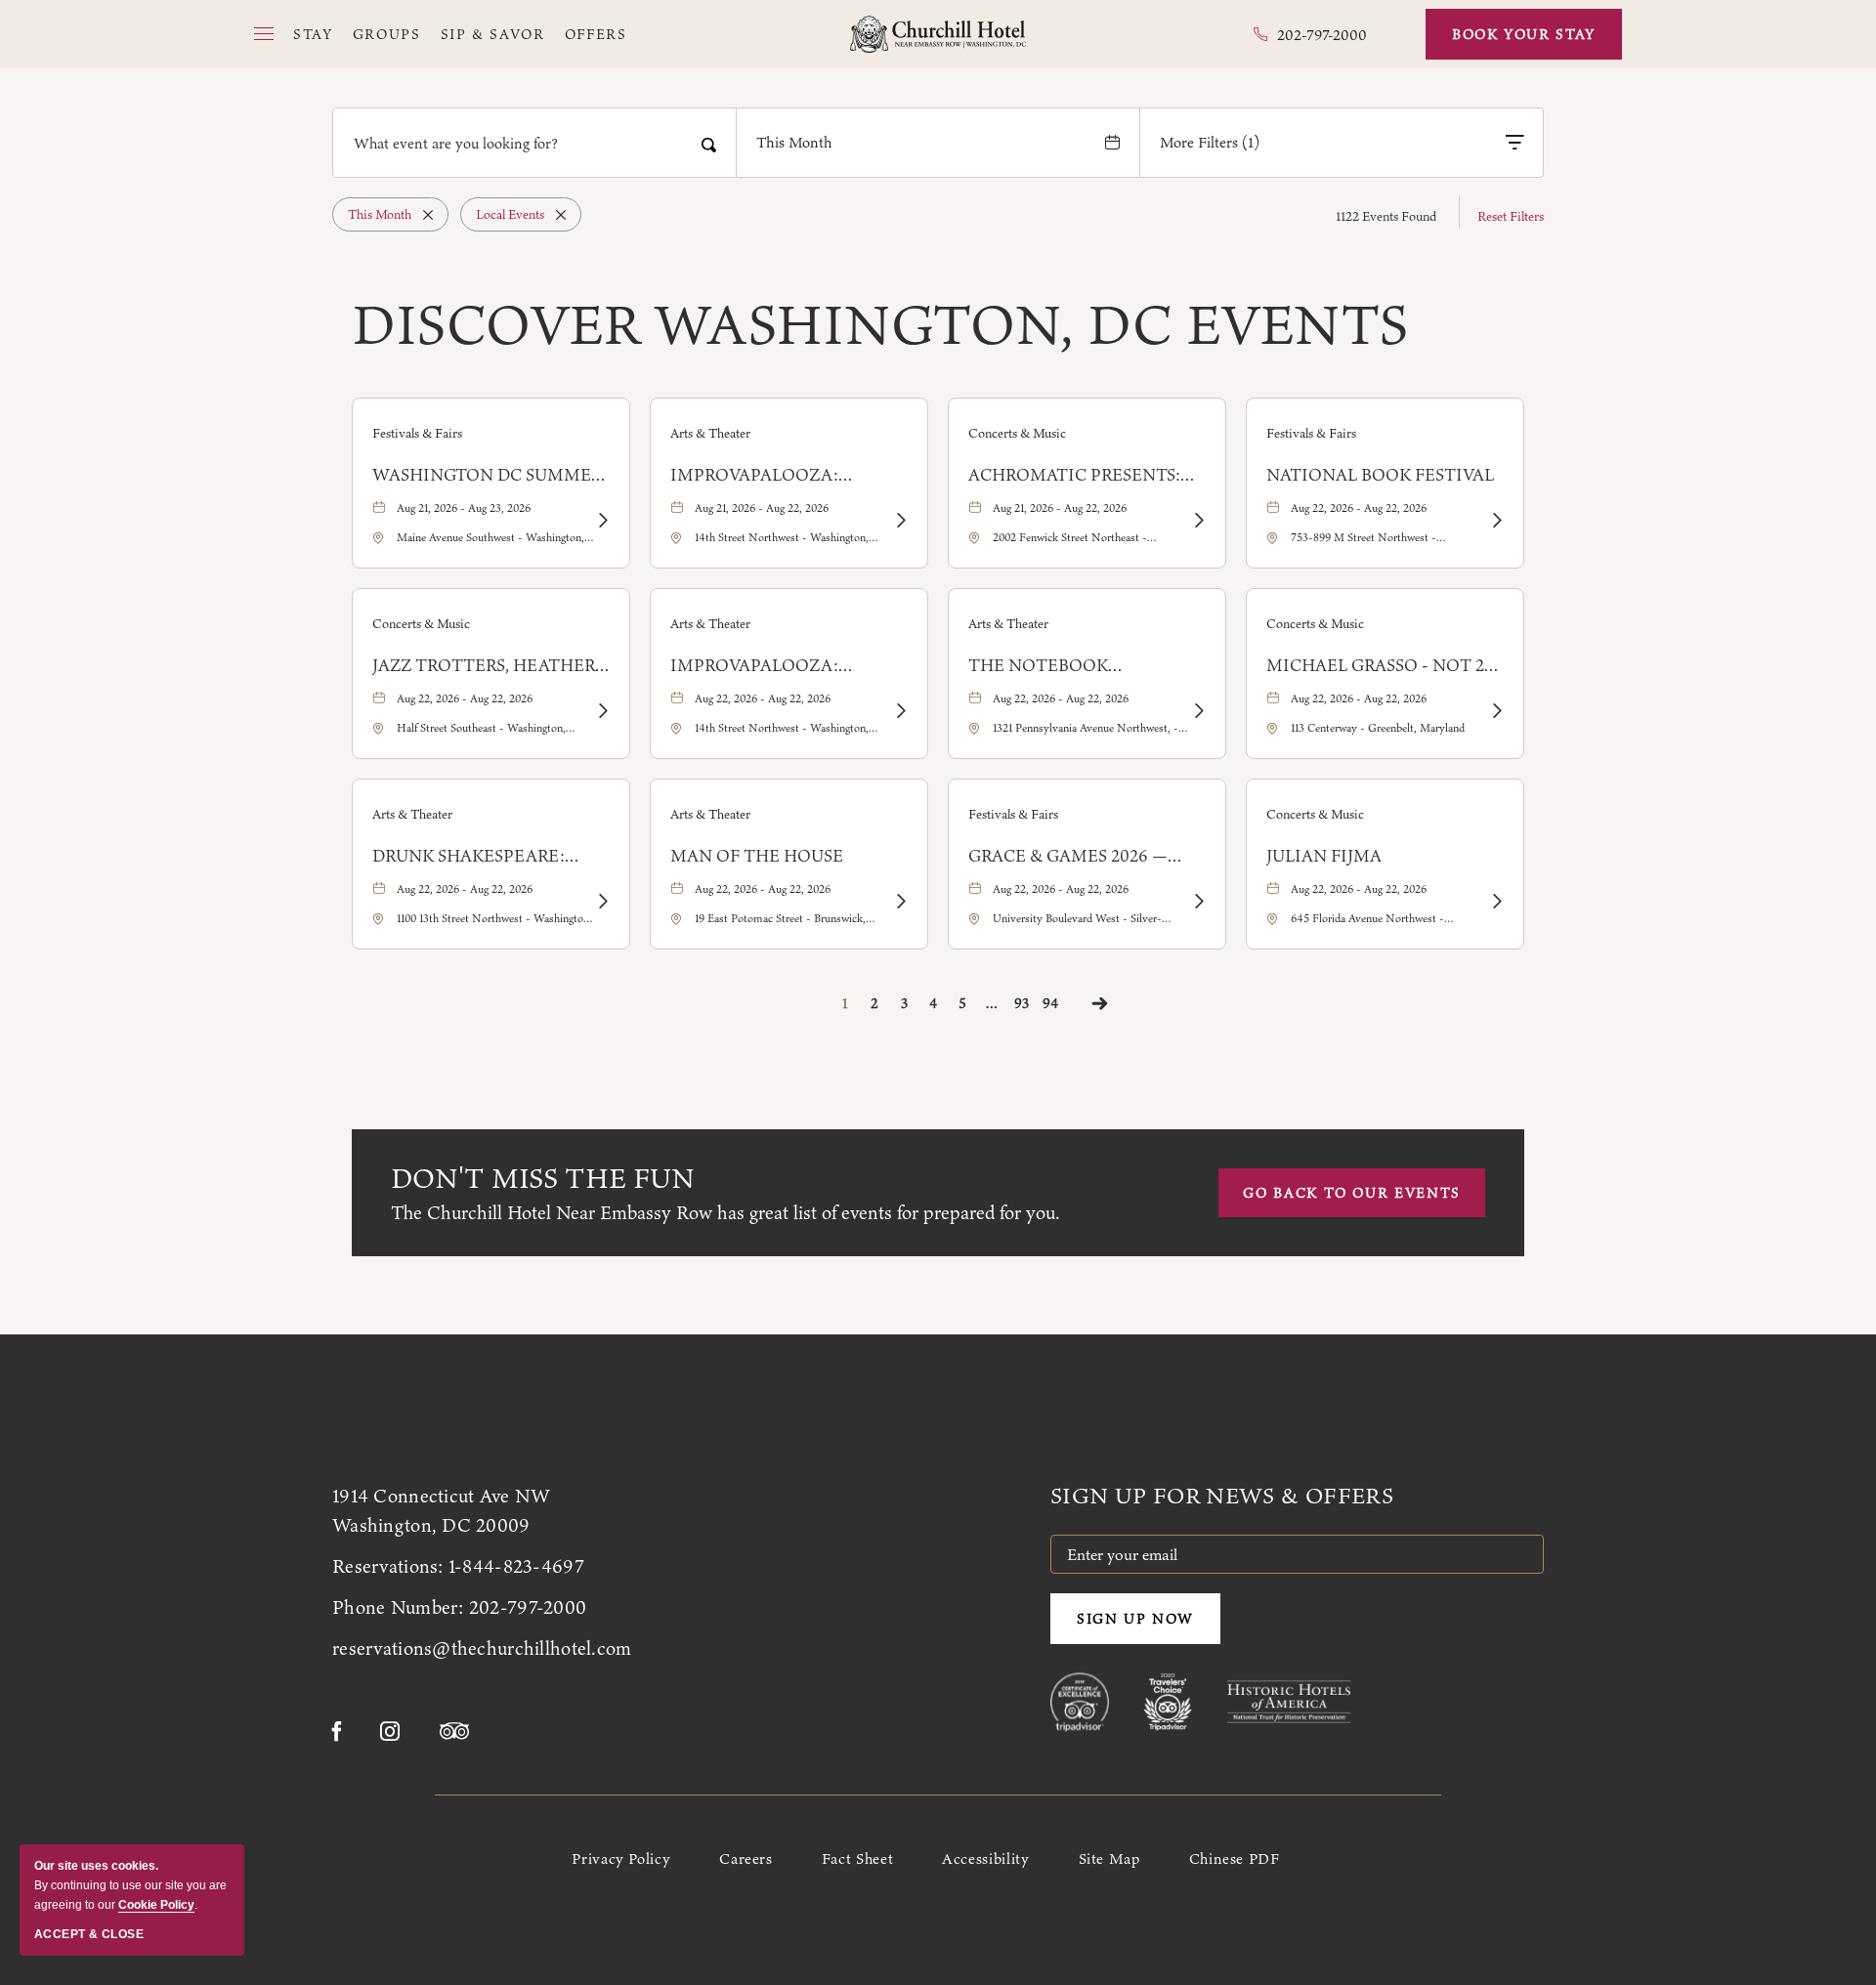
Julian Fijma (1324, 856)
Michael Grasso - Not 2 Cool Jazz (1375, 665)
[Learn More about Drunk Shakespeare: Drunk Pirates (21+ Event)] (602, 902)
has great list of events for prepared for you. (725, 1212)
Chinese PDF (1235, 1858)
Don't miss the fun (543, 1178)
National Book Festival (1380, 475)
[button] (264, 34)
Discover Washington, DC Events (880, 324)
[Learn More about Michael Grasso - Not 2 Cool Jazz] (1496, 711)
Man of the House (757, 856)
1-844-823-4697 (516, 1566)
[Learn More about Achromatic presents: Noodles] (1198, 521)
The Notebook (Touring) (1038, 665)
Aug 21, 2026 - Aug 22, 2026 (762, 508)
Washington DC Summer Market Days (487, 475)
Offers (596, 35)
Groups (387, 35)
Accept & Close (89, 1934)
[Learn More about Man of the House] (900, 902)
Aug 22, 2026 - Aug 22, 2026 (1359, 508)
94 (1050, 1003)
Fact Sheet (857, 1858)
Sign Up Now (1135, 1619)
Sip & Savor (493, 35)
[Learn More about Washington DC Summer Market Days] (602, 521)
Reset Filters (1511, 216)
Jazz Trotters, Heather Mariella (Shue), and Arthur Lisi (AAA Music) (484, 665)
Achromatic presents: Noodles (1074, 475)
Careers (746, 1858)
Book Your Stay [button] (1524, 34)
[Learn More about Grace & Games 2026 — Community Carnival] (1198, 902)
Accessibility (985, 1858)
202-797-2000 (528, 1607)
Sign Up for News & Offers (1222, 1496)
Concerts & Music (1017, 433)
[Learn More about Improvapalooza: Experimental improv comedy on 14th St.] (900, 521)
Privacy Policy (621, 1858)
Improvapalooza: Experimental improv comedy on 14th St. (775, 475)
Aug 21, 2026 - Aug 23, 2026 (464, 508)
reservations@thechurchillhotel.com (482, 1648)
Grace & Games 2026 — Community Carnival (1070, 856)
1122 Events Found (1386, 216)
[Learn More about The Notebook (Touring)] (1198, 711)
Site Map (1109, 1858)
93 (1022, 1003)
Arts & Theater (710, 433)
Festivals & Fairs (417, 433)
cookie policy (156, 1905)
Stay (313, 35)
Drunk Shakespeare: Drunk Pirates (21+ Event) (469, 856)
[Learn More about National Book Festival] (1496, 521)
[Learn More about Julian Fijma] (1496, 902)
